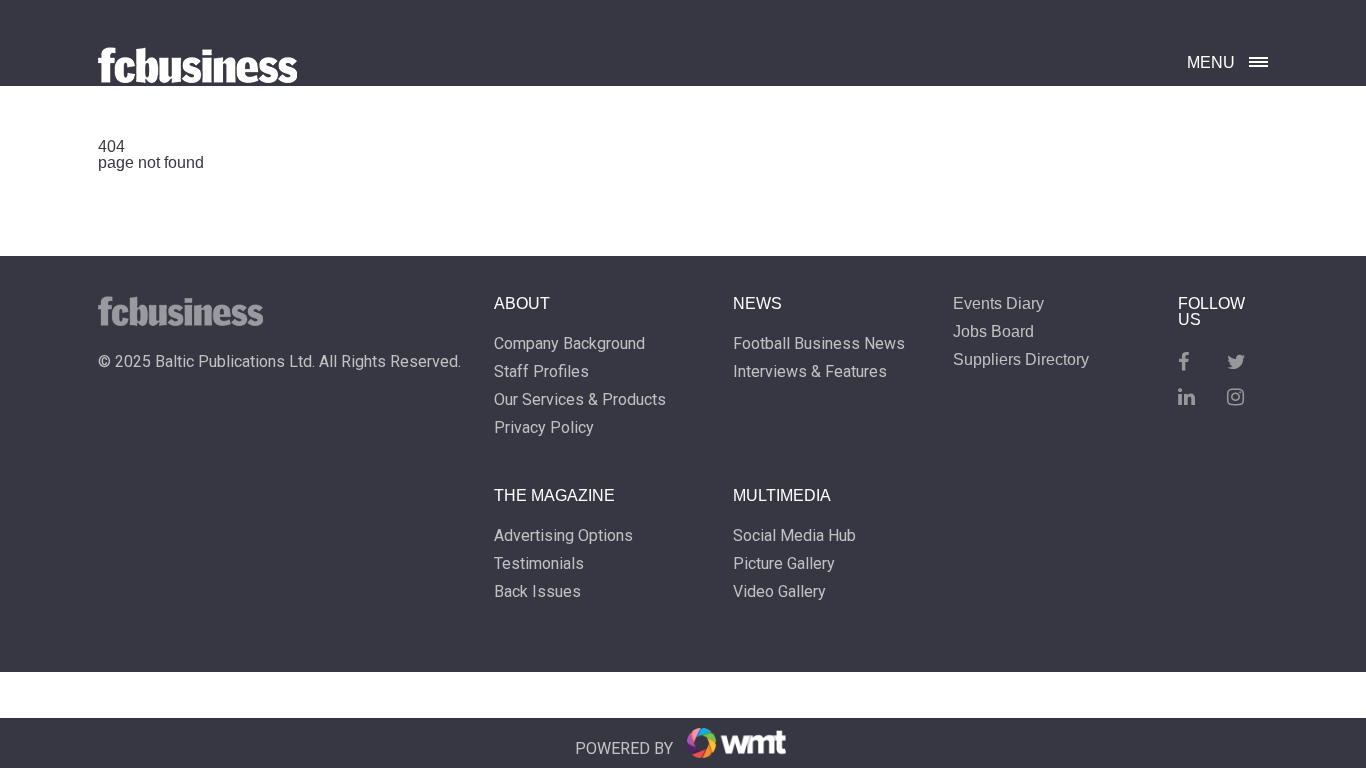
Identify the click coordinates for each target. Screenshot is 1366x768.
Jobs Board (993, 332)
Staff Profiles (541, 372)
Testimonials (539, 564)
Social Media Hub (794, 536)
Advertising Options (563, 536)
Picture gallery (784, 564)
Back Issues (537, 592)
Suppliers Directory (1021, 360)
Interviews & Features (810, 372)
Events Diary (998, 304)
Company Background (569, 344)
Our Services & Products (580, 400)
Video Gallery (779, 592)
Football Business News (819, 344)
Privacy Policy (544, 428)
